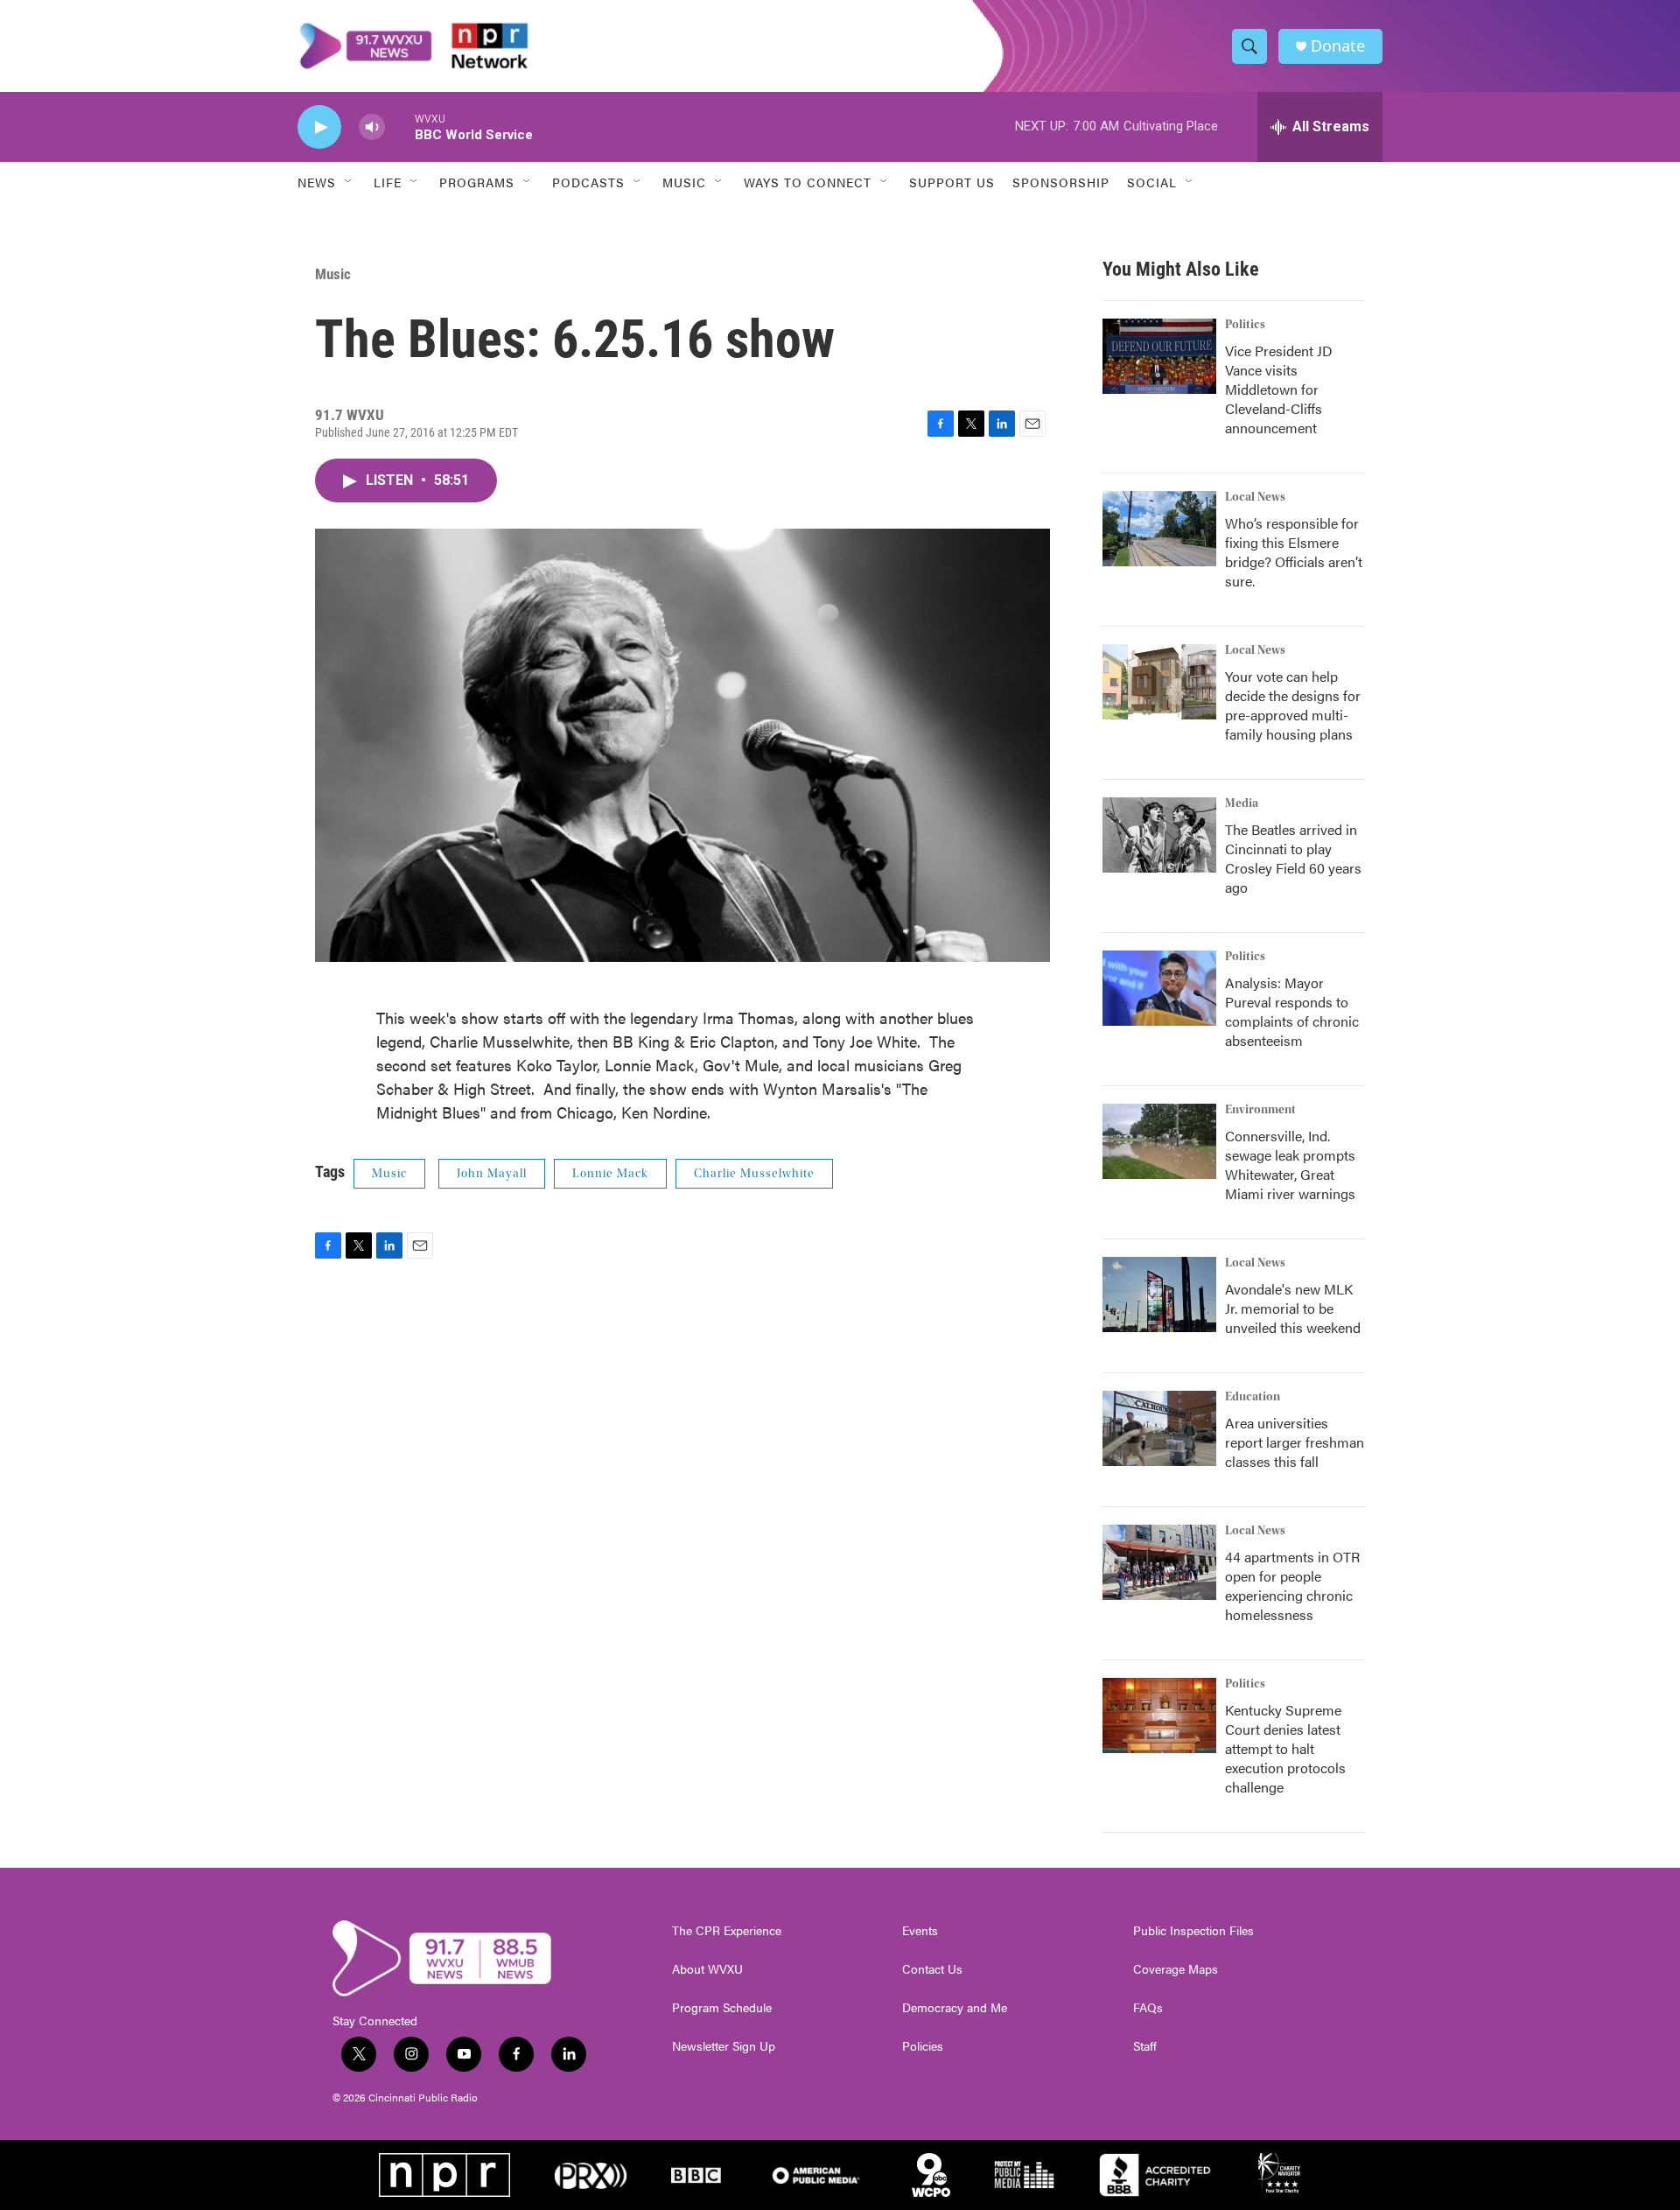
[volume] (372, 127)
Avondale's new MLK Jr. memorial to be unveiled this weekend (1293, 1308)
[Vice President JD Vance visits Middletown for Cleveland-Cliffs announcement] (1159, 356)
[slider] (400, 126)
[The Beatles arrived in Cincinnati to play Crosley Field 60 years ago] (1159, 835)
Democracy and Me (955, 2008)
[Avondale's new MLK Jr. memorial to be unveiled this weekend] (1159, 1294)
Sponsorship (1061, 182)
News (317, 182)
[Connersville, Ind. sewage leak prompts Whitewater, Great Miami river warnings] (1159, 1141)
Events (920, 1931)
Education (1253, 1397)
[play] (319, 127)
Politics (1245, 325)
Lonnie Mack (610, 1174)
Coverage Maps (1176, 1969)
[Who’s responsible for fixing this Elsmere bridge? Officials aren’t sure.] (1159, 529)
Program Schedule (722, 2008)
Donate (1338, 46)
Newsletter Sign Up (724, 2046)
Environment (1260, 1110)
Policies (923, 2046)
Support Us (952, 182)
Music (333, 274)
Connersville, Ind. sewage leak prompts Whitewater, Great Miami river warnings (1290, 1165)
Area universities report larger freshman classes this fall (1295, 1442)
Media (1242, 803)
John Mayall (492, 1174)
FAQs (1148, 2008)
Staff (1145, 2046)
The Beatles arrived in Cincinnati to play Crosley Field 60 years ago (1293, 858)
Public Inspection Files (1193, 1931)
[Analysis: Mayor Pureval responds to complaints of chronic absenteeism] (1159, 988)
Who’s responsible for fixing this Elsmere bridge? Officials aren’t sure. (1294, 552)
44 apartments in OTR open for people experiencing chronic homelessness (1292, 1586)
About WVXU (707, 1969)
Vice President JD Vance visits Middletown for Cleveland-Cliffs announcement (1279, 389)
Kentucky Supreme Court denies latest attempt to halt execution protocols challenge (1285, 1748)
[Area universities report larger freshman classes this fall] (1159, 1428)
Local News (1255, 497)
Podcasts (588, 182)
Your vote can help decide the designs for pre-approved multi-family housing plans (1293, 705)
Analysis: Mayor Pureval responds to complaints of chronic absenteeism (1292, 1011)
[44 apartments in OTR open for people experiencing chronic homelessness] (1159, 1562)
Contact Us (932, 1969)
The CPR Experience (727, 1931)
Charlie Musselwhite (754, 1174)
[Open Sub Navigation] (349, 182)
